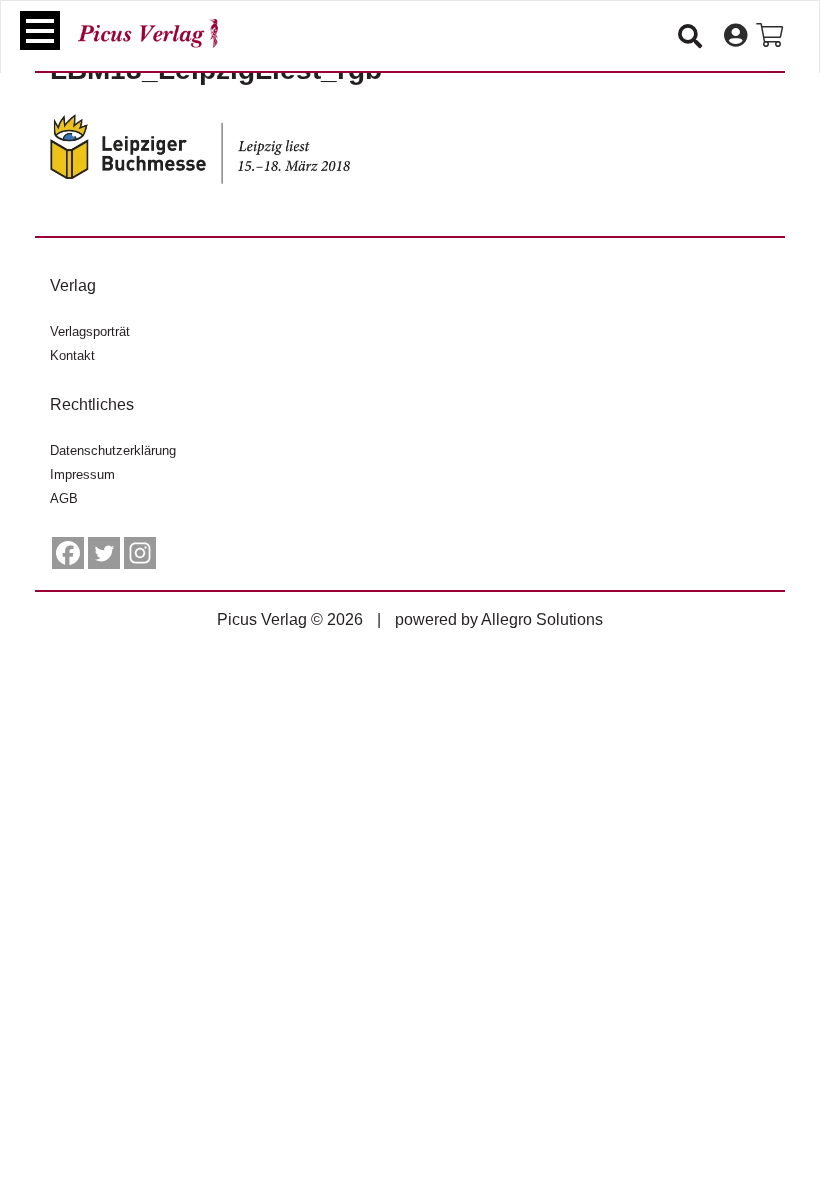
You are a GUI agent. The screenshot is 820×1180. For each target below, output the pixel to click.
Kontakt (72, 355)
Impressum (82, 474)
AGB (64, 498)
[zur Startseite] (148, 33)
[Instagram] (140, 553)
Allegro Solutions (542, 619)
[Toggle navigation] (40, 30)
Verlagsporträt (90, 331)
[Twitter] (104, 553)
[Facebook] (68, 553)
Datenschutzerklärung (113, 450)
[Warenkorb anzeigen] (769, 36)
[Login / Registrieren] (735, 36)
